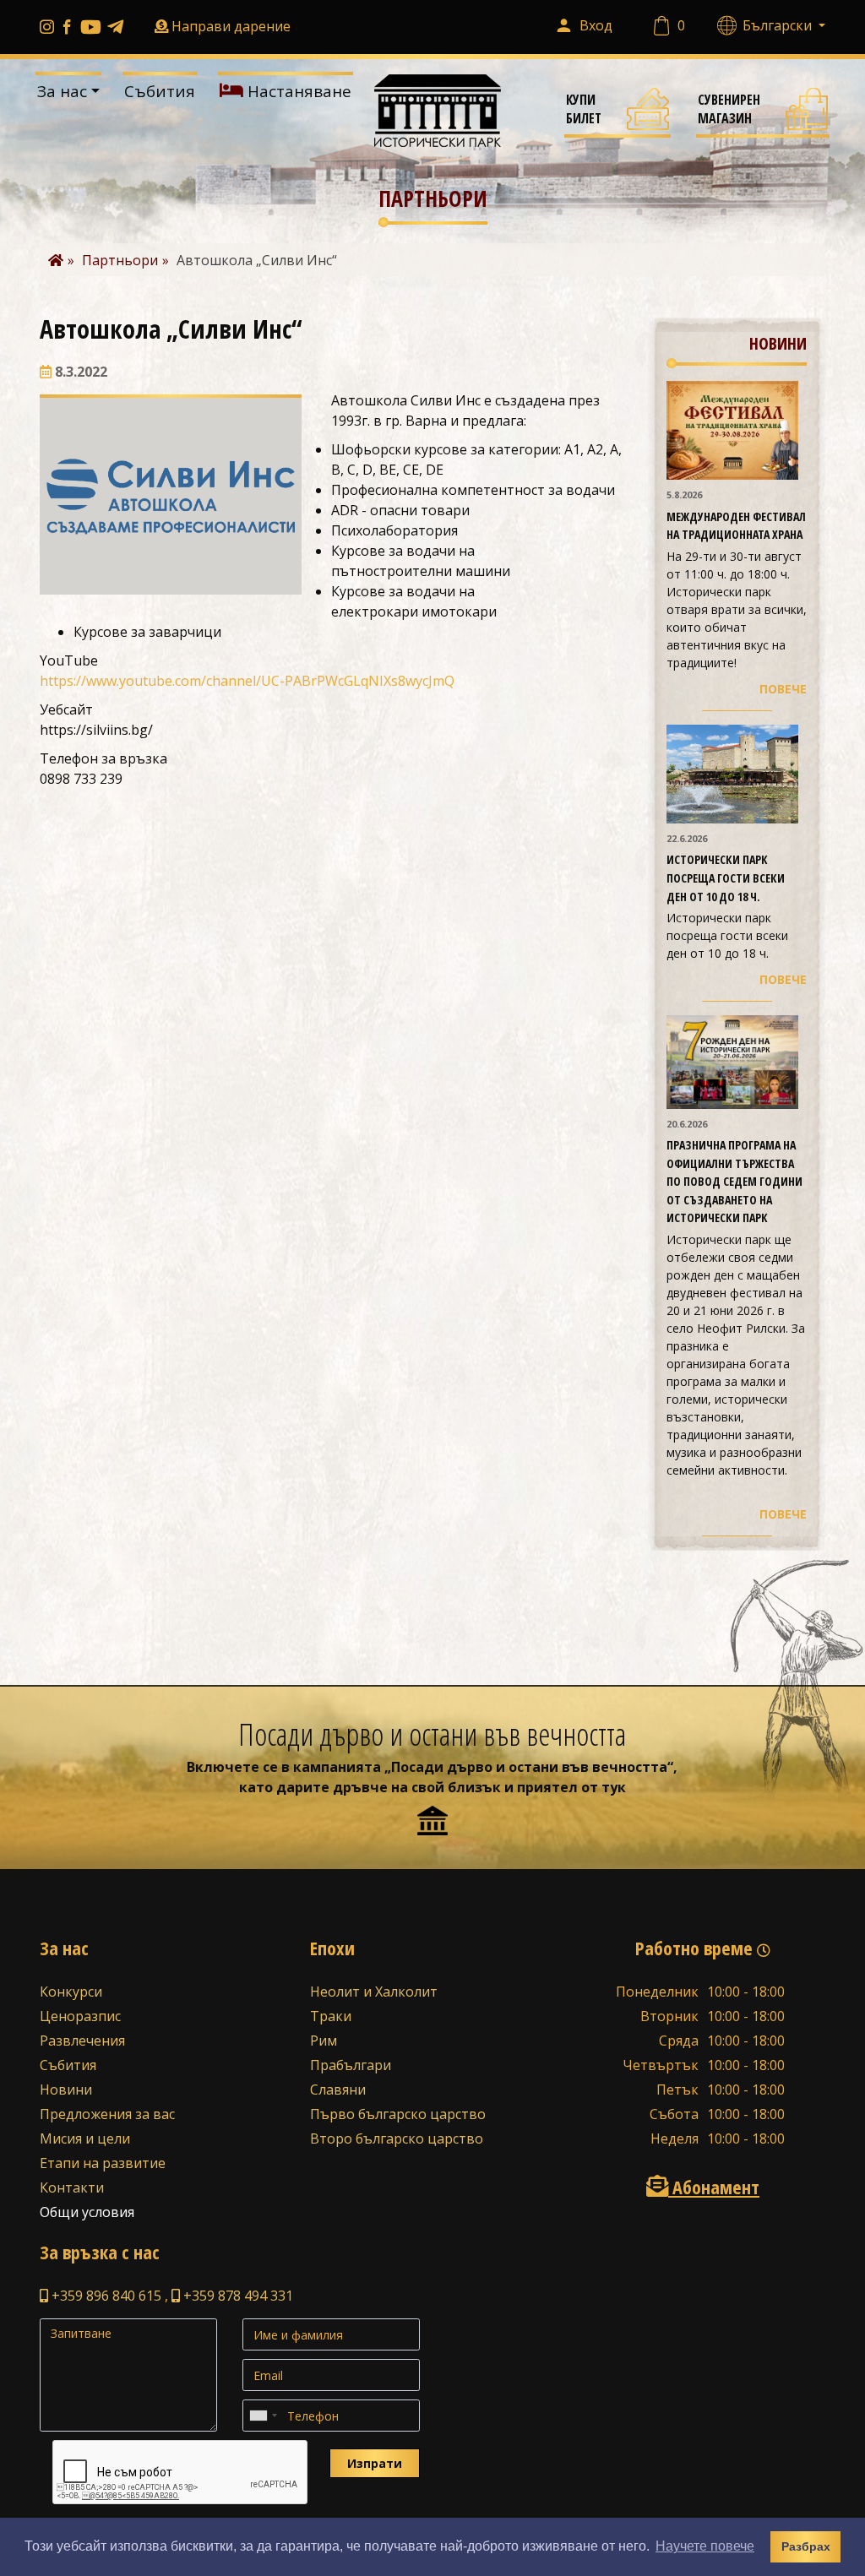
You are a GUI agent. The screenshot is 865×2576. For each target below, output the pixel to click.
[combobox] (263, 2416)
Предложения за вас (107, 2114)
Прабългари (351, 2065)
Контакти (72, 2187)
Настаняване (297, 91)
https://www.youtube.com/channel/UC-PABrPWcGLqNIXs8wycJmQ (247, 681)
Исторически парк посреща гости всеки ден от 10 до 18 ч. (726, 878)
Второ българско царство (397, 2139)
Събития (160, 91)
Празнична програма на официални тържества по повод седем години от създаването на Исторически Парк (734, 1181)
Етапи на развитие (103, 2163)
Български (779, 25)
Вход (596, 25)
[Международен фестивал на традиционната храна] (732, 429)
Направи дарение (231, 26)
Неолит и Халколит (374, 1992)
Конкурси (71, 1992)
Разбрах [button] (806, 2546)
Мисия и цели (85, 2139)
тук (614, 1787)
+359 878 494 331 (237, 2296)
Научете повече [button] (705, 2546)
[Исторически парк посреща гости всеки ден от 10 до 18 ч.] (732, 773)
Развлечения (82, 2041)
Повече (783, 689)
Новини (66, 2090)
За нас (62, 91)
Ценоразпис (80, 2016)
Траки (331, 2016)
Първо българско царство (398, 2114)
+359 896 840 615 (105, 2296)
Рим (324, 2041)
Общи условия (87, 2212)
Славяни (338, 2090)
